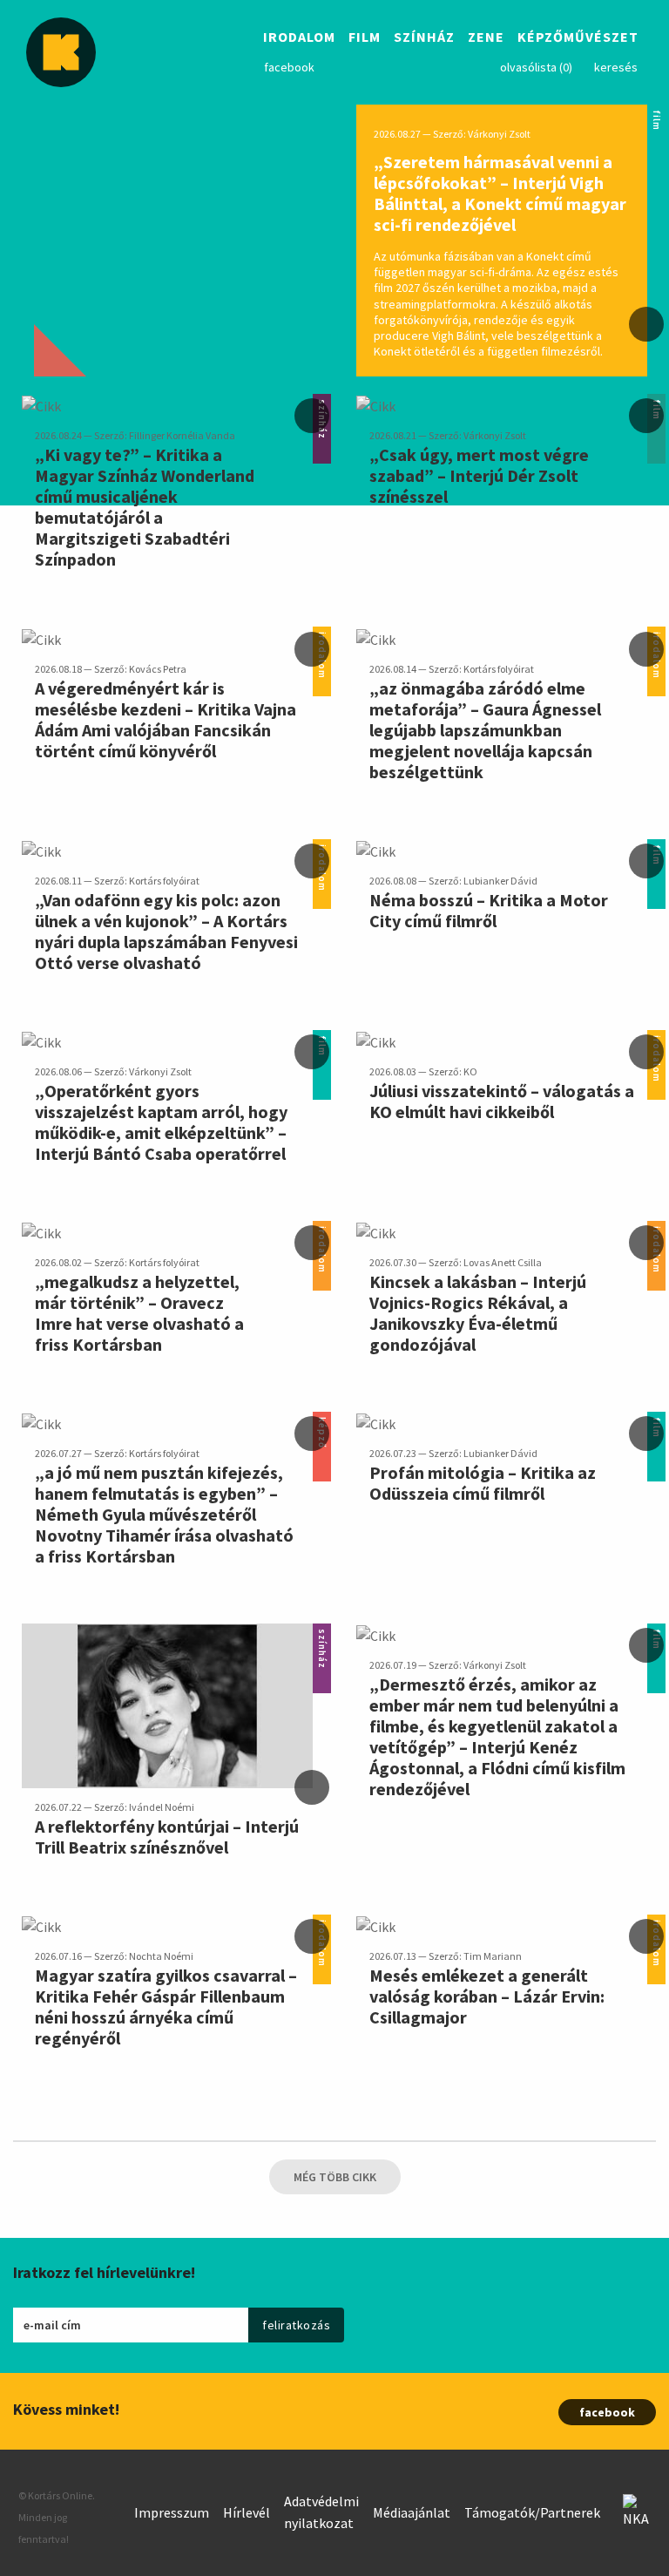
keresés (616, 67)
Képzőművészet (578, 38)
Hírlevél (247, 2512)
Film (365, 38)
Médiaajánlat (412, 2512)
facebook (289, 67)
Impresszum (172, 2512)
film (656, 115)
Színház (424, 38)
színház (322, 1634)
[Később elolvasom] (646, 324)
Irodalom (299, 38)
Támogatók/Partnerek (532, 2512)
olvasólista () (536, 67)
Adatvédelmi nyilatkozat (321, 2512)
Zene (486, 38)
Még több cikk (335, 2177)
